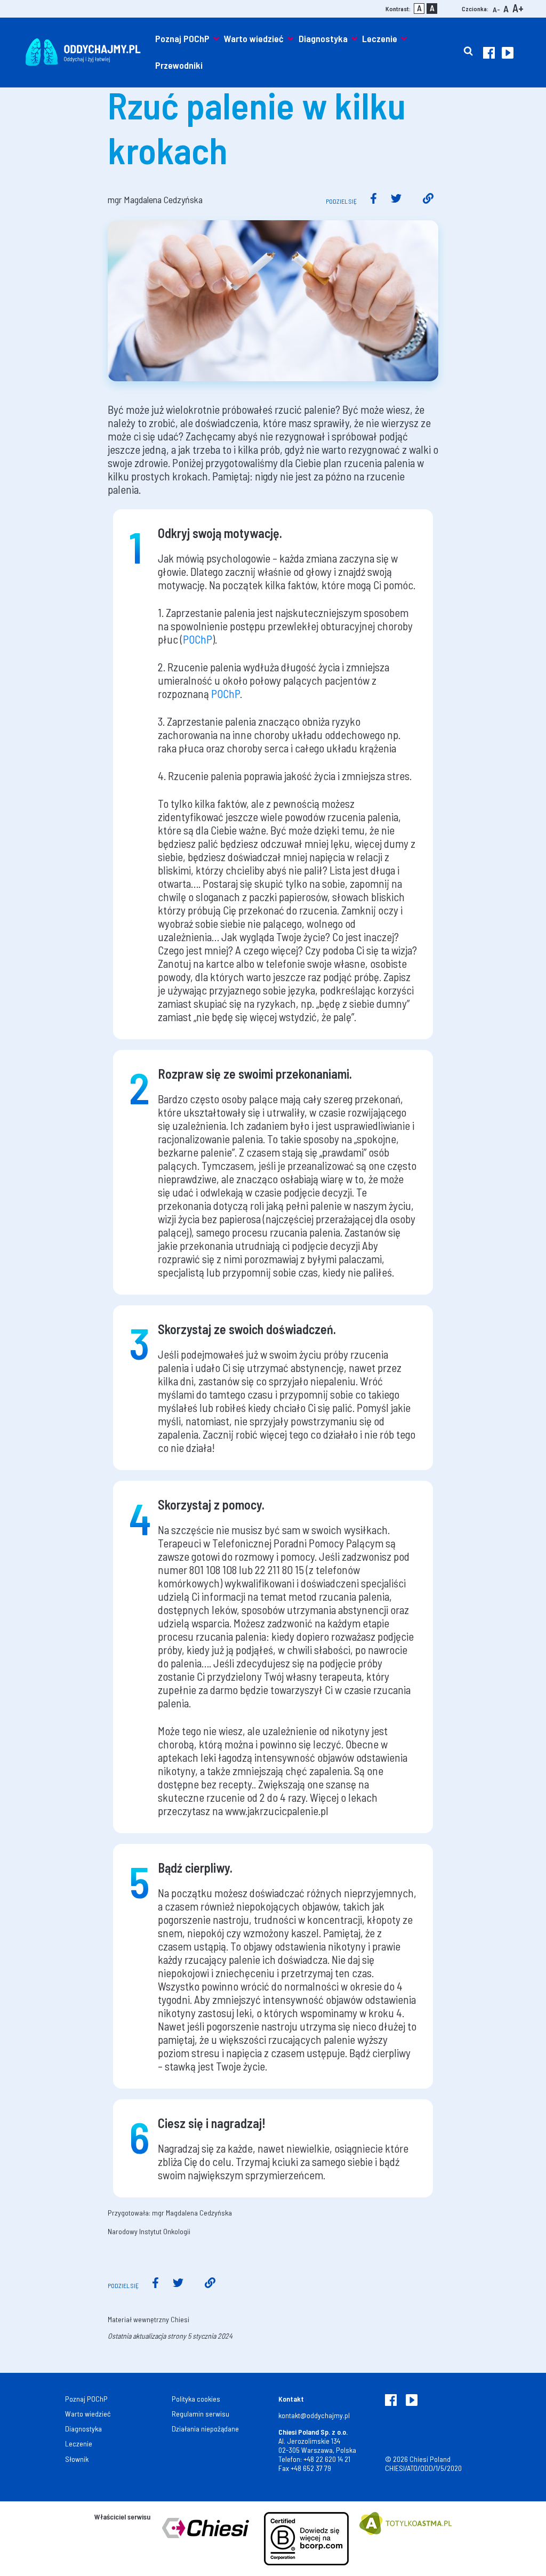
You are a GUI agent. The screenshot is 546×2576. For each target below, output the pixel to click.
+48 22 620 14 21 (327, 2459)
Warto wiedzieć (254, 38)
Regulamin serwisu (200, 2414)
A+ (518, 8)
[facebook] (374, 200)
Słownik (77, 2459)
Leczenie (380, 38)
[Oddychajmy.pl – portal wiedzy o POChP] (83, 52)
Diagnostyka (323, 38)
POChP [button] (198, 639)
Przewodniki (179, 65)
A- (496, 9)
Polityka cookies (196, 2399)
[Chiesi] (207, 2539)
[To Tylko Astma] (406, 2539)
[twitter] (396, 200)
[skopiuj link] (428, 200)
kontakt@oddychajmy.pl (314, 2415)
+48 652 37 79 (311, 2468)
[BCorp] (306, 2539)
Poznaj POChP (182, 38)
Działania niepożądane (205, 2429)
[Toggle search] (468, 52)
